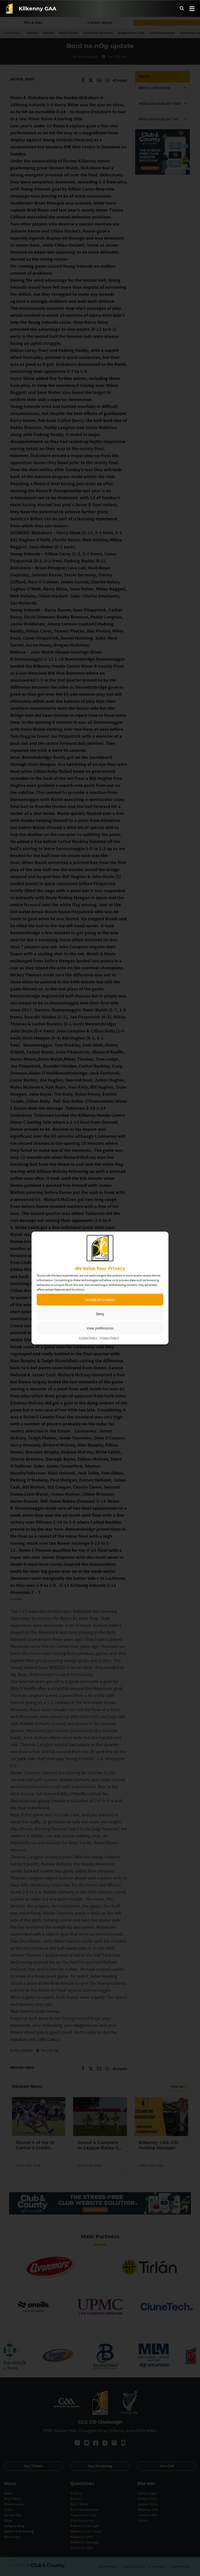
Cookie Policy (88, 1338)
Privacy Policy (109, 1338)
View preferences (100, 1328)
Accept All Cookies (100, 1300)
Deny (100, 1314)
